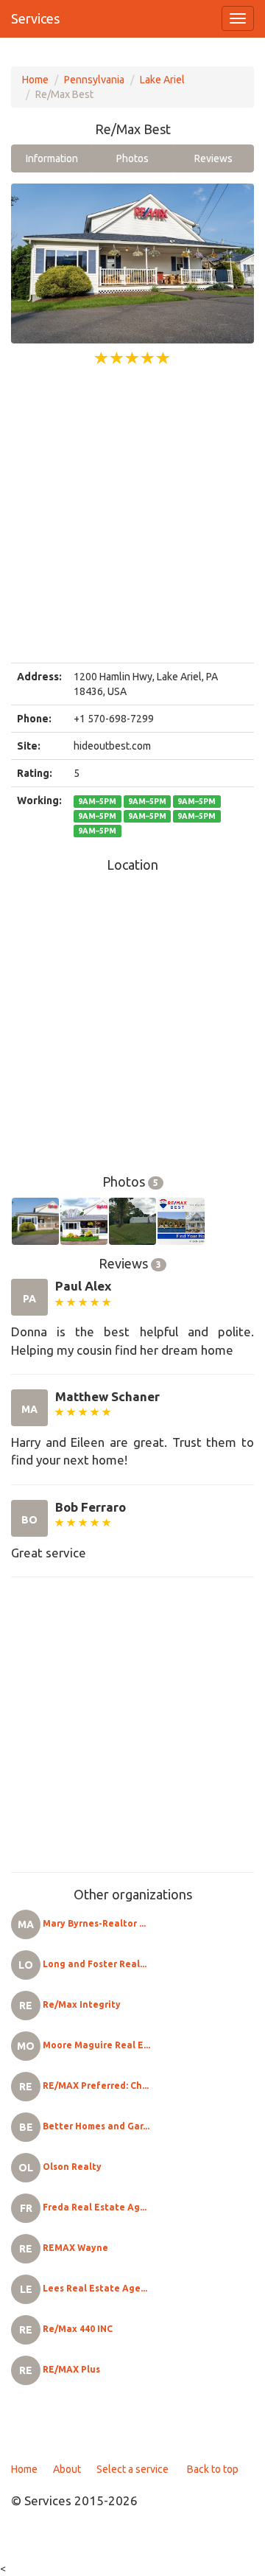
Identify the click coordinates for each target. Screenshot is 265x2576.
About (67, 2469)
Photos (132, 158)
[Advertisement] (132, 515)
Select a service (132, 2469)
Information (52, 158)
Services (35, 18)
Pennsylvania (94, 80)
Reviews (213, 158)
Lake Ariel (162, 80)
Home (35, 80)
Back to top (213, 2469)
